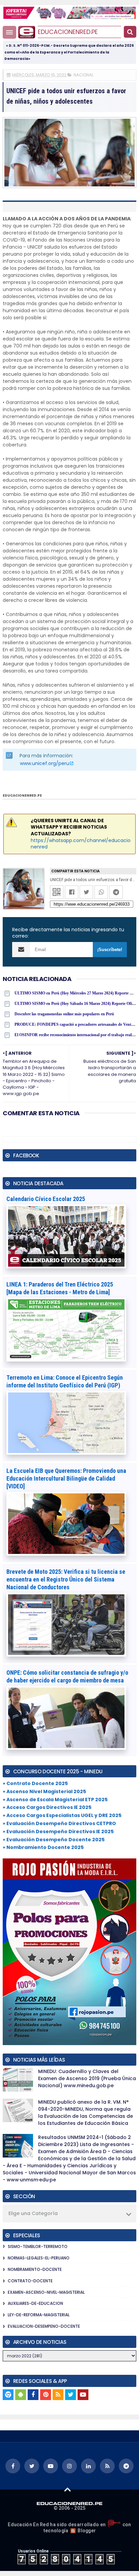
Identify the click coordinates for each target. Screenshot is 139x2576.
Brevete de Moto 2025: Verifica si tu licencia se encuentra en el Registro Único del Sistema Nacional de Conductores (66, 1579)
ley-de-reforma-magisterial (39, 2315)
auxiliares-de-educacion (35, 2303)
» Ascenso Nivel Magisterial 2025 (44, 1791)
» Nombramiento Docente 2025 (43, 1847)
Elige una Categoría (33, 2213)
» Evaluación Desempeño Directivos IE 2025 (58, 1831)
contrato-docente (30, 2281)
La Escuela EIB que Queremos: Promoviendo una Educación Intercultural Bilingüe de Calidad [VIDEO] (66, 1478)
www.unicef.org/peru (45, 763)
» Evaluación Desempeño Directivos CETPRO (59, 1823)
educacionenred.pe (68, 32)
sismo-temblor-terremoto (38, 2246)
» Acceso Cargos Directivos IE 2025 (47, 1807)
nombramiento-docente (35, 2269)
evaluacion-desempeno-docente (44, 2326)
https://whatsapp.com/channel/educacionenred (81, 844)
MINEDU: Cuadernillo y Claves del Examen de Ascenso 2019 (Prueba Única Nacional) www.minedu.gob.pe (87, 2078)
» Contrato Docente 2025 (35, 1783)
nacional (84, 75)
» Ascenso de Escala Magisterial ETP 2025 (55, 1800)
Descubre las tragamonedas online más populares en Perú (64, 1014)
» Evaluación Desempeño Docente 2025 (54, 1840)
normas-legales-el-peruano (39, 2258)
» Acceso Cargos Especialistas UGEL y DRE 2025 (62, 1815)
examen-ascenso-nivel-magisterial (46, 2292)
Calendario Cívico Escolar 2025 (46, 1199)
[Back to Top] (68, 2489)
